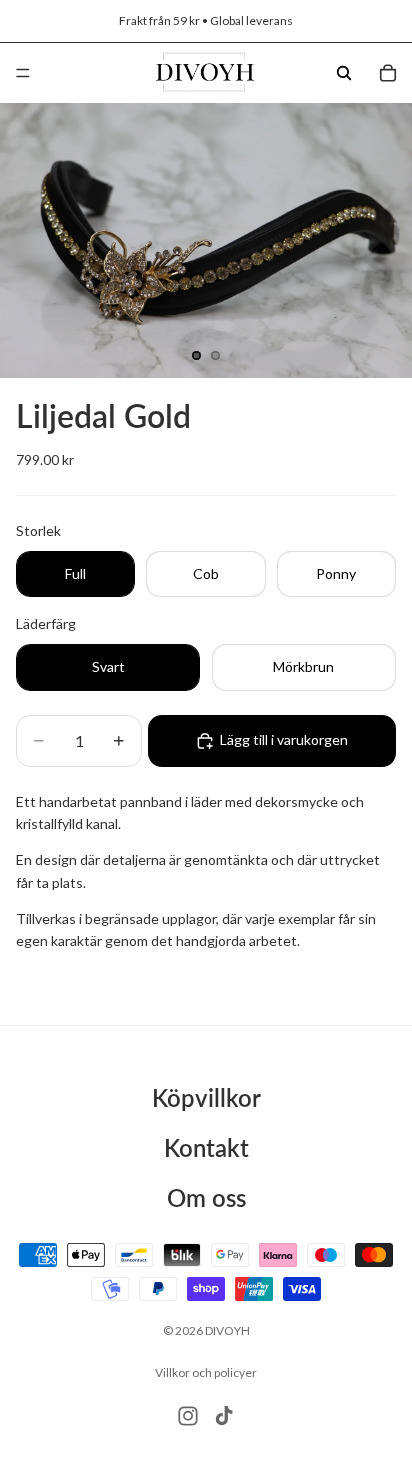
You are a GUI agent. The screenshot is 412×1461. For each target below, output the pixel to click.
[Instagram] (188, 1416)
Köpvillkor (206, 1097)
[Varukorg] (388, 73)
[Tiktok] (224, 1416)
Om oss (206, 1197)
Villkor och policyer (206, 1372)
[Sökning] (344, 73)
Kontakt (206, 1147)
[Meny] (23, 73)
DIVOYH (227, 1330)
